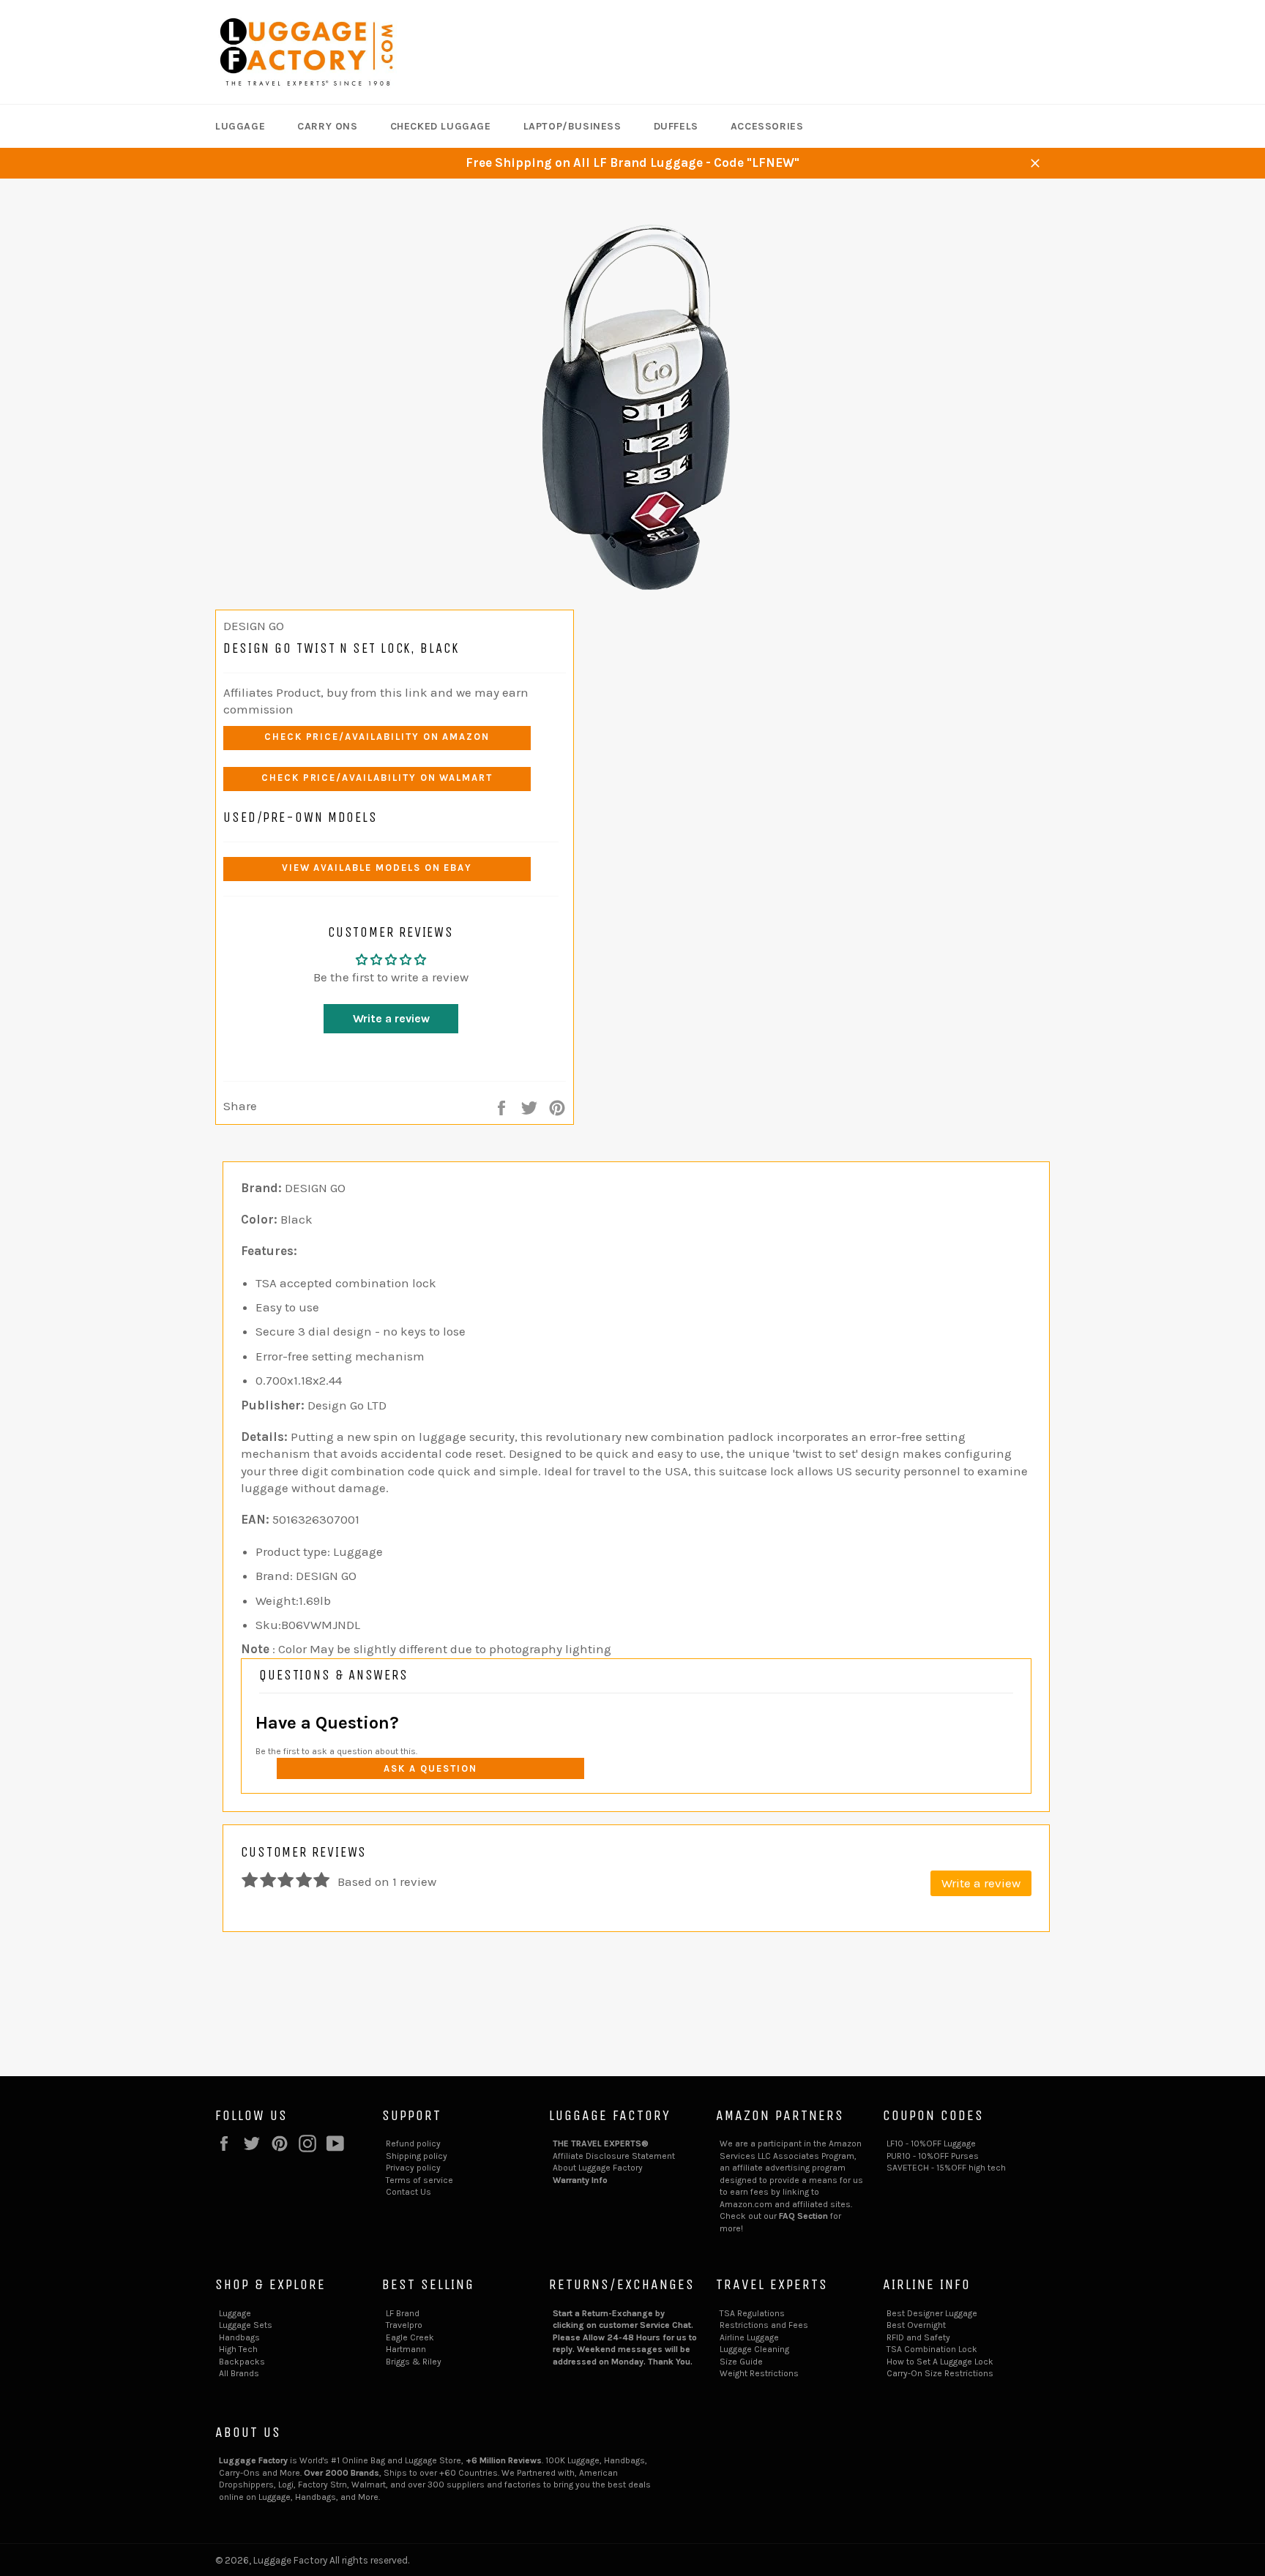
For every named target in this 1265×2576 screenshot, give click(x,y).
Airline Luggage (749, 2337)
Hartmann (406, 2349)
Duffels (676, 126)
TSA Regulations (752, 2313)
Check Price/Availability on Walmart (377, 778)
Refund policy (413, 2143)
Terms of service (419, 2180)
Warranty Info (580, 2180)
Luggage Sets (246, 2325)
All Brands (239, 2373)
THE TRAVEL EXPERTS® (601, 2143)
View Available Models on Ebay (377, 868)
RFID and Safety (918, 2337)
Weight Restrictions (759, 2373)
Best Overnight (916, 2325)
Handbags (239, 2337)
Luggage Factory (290, 2560)
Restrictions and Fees (764, 2325)
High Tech (238, 2349)
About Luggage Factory (598, 2168)
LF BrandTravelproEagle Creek (410, 2325)
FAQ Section (803, 2216)
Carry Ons (327, 126)
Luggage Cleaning (754, 2349)
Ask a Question (430, 1768)
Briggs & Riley (414, 2362)
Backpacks (242, 2362)
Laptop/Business (572, 126)
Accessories (767, 126)
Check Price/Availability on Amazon (377, 737)
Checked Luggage (441, 126)
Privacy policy (413, 2168)
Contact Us (408, 2192)
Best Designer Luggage (932, 2313)
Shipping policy (417, 2156)
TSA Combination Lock (932, 2349)
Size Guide (741, 2362)
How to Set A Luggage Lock (940, 2362)
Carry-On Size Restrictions (940, 2373)
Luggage (240, 126)
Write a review (391, 1018)
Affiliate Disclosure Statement (614, 2156)
